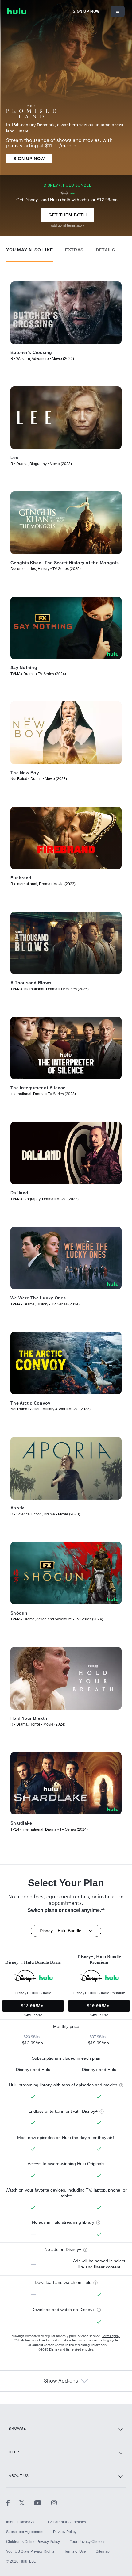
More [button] (25, 131)
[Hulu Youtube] (43, 2502)
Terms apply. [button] (111, 2336)
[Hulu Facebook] (13, 2502)
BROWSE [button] (17, 2429)
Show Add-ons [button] (61, 2381)
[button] (29, 248)
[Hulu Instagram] (54, 2502)
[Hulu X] (27, 2502)
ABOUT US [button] (19, 2476)
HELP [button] (14, 2452)
